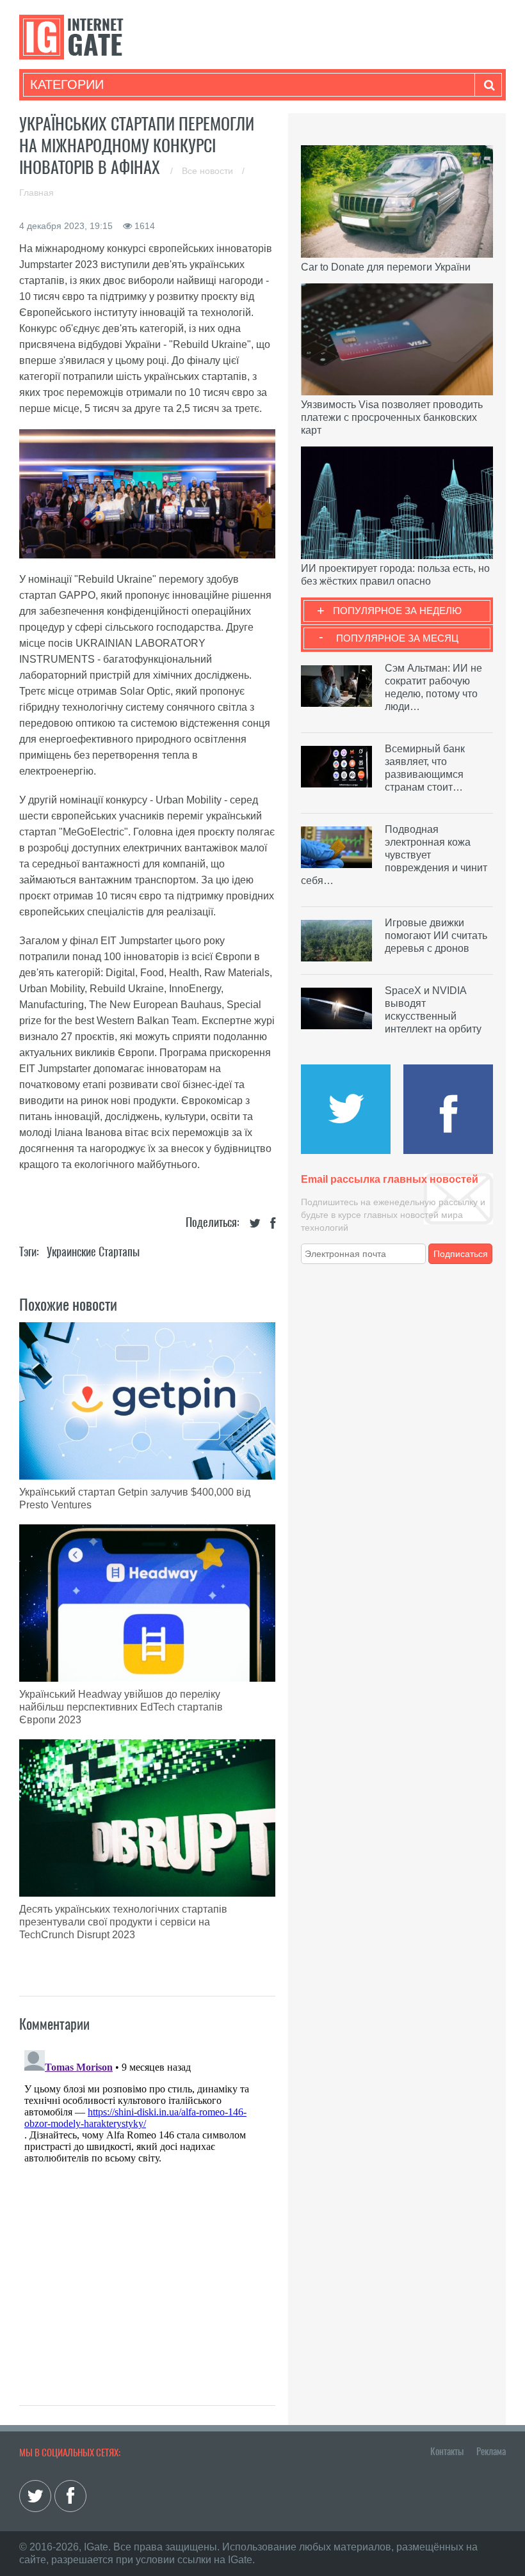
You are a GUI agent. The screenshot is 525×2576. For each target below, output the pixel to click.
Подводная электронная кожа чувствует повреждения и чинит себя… (394, 855)
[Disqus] (147, 2205)
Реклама (491, 2451)
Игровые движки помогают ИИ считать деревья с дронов (436, 936)
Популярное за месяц (397, 638)
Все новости (209, 171)
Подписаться (461, 1254)
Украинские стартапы (93, 1252)
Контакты (447, 2451)
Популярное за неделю (397, 611)
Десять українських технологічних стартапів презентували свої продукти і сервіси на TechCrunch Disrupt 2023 (123, 1922)
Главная (36, 193)
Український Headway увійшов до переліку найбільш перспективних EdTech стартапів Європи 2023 (121, 1707)
